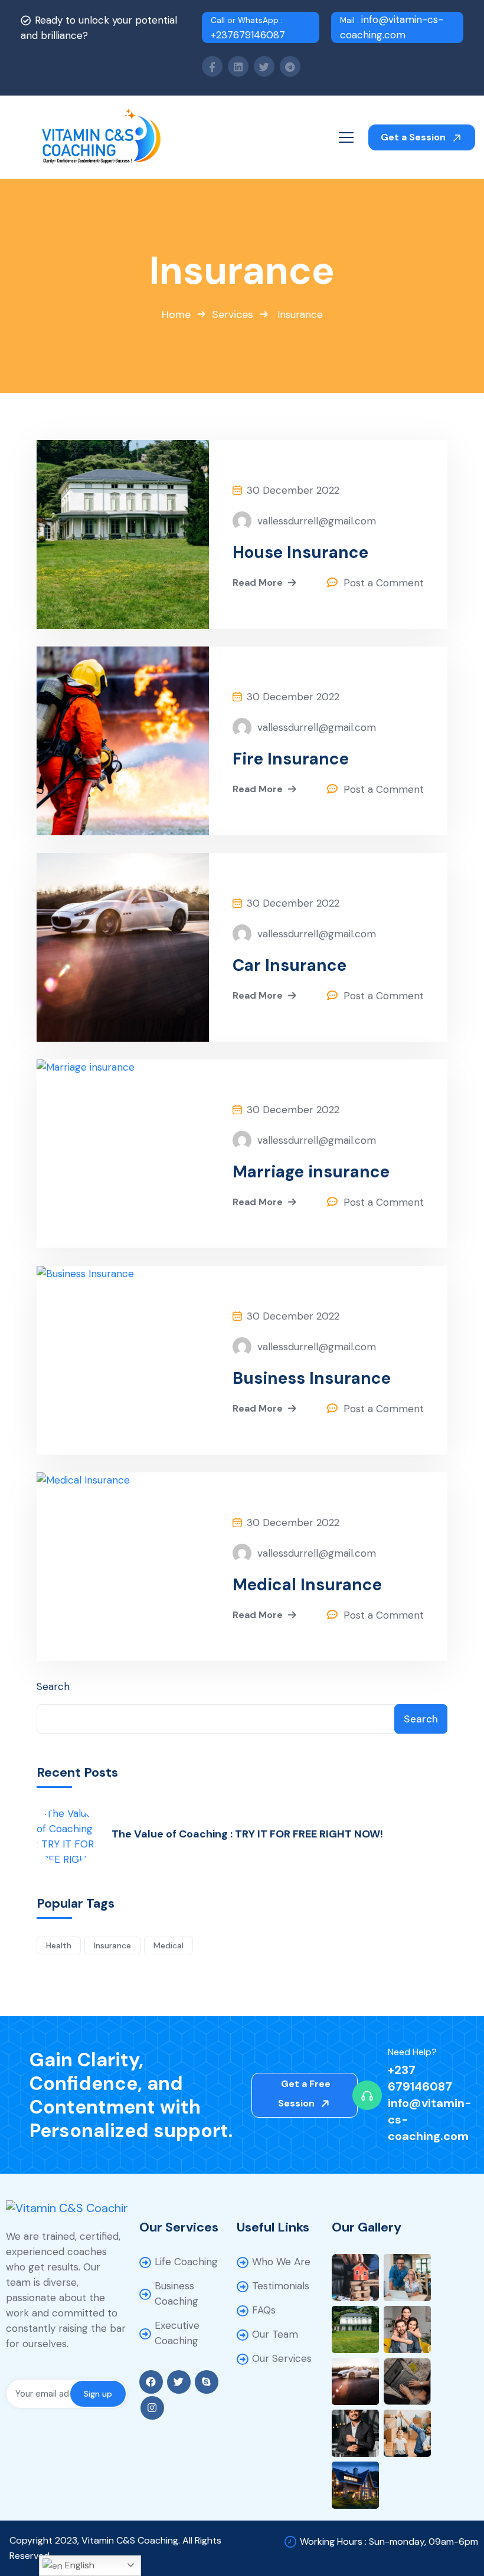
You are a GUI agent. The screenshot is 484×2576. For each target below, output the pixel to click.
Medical (169, 1945)
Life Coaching (186, 2262)
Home (176, 314)
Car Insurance (290, 966)
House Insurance (300, 553)
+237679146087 (248, 28)
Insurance (112, 1945)
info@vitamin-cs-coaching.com (392, 27)
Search (53, 1686)
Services (233, 314)
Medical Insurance (307, 1585)
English (79, 2565)
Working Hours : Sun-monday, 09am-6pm (389, 2541)
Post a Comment (384, 583)
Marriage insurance (311, 1172)
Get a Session (414, 137)
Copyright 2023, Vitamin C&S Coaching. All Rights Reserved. (115, 2548)
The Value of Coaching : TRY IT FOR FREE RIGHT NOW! (247, 1834)
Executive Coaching (177, 2333)
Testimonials (281, 2286)
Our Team (275, 2334)
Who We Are (281, 2262)
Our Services (282, 2358)
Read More (258, 583)
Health (59, 1945)
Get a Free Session (305, 2093)
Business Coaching (176, 2293)
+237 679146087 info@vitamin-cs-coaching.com (430, 2103)
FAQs (264, 2310)
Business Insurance (312, 1379)
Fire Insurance (291, 759)
